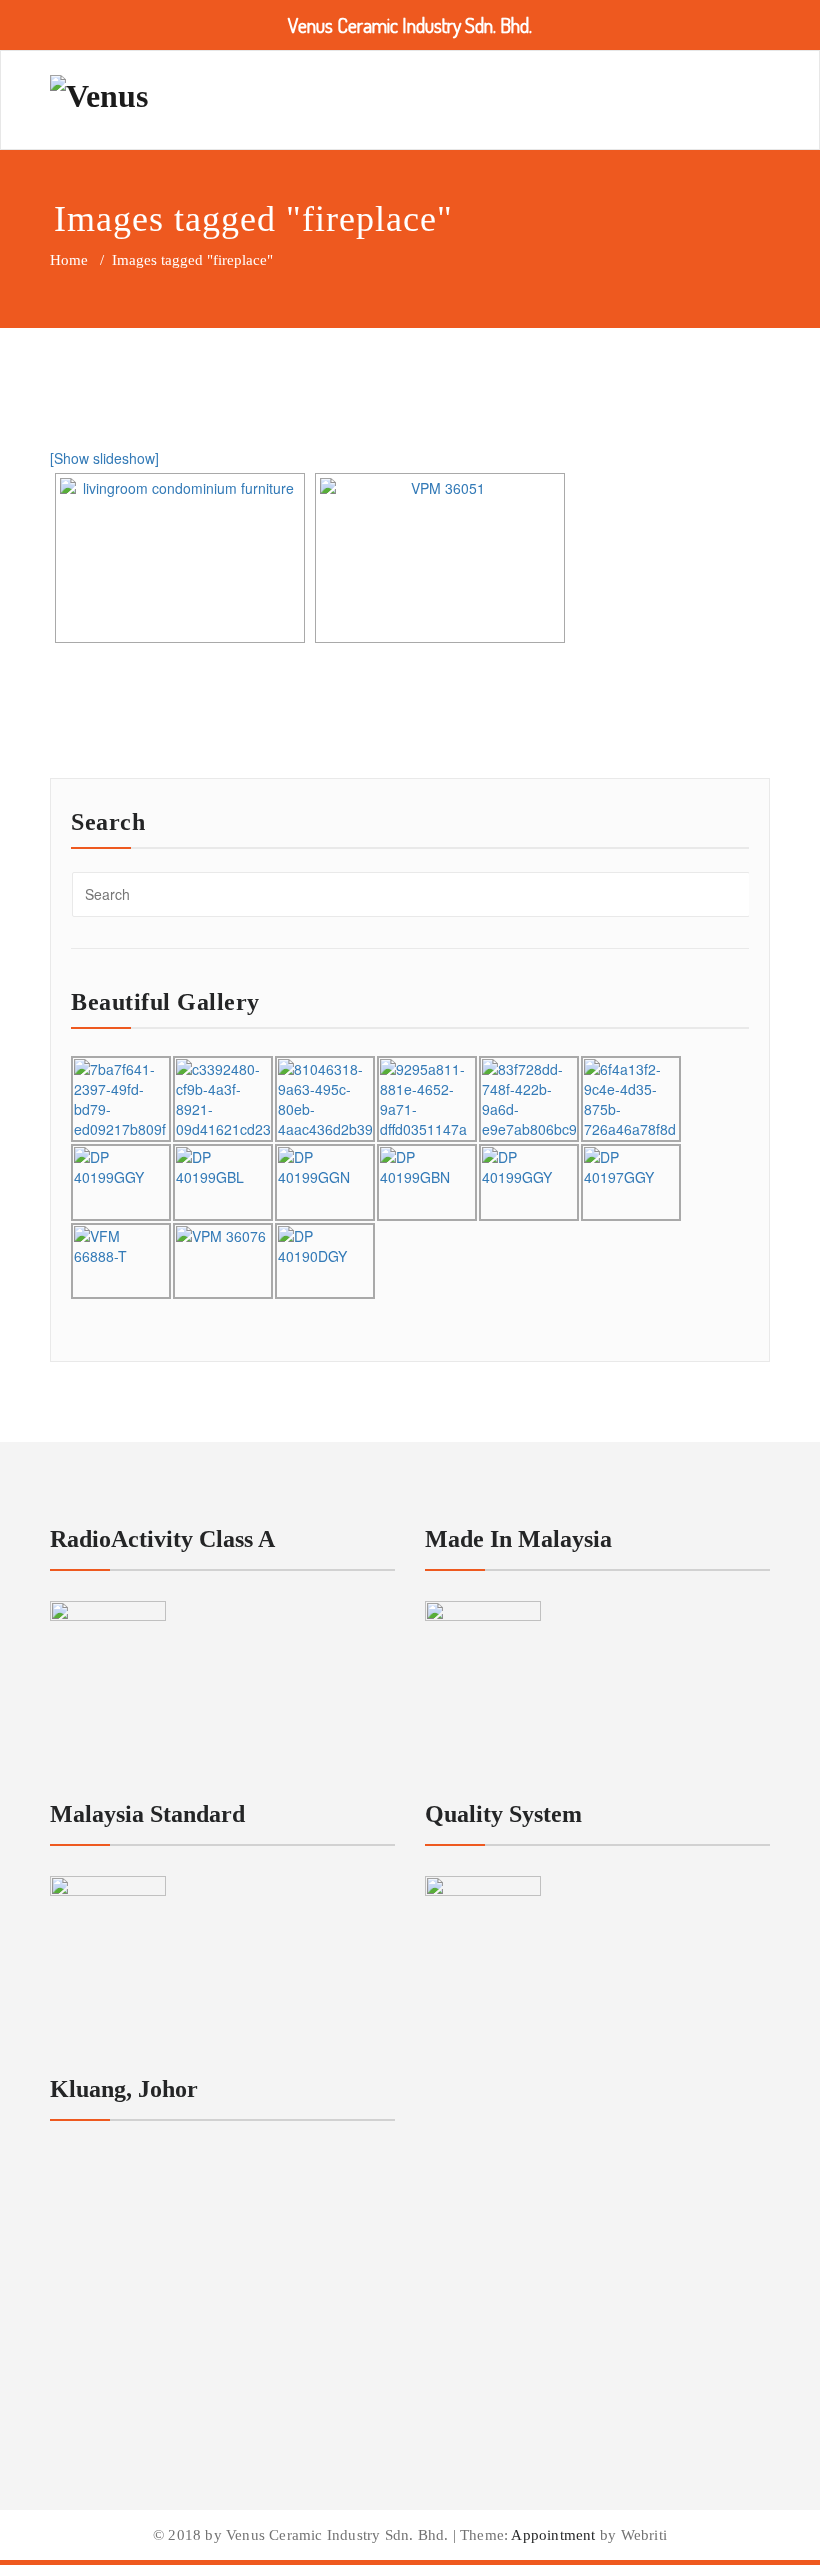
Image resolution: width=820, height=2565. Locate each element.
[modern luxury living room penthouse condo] (180, 558)
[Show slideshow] (104, 458)
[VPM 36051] (440, 558)
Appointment (551, 2535)
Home (69, 260)
